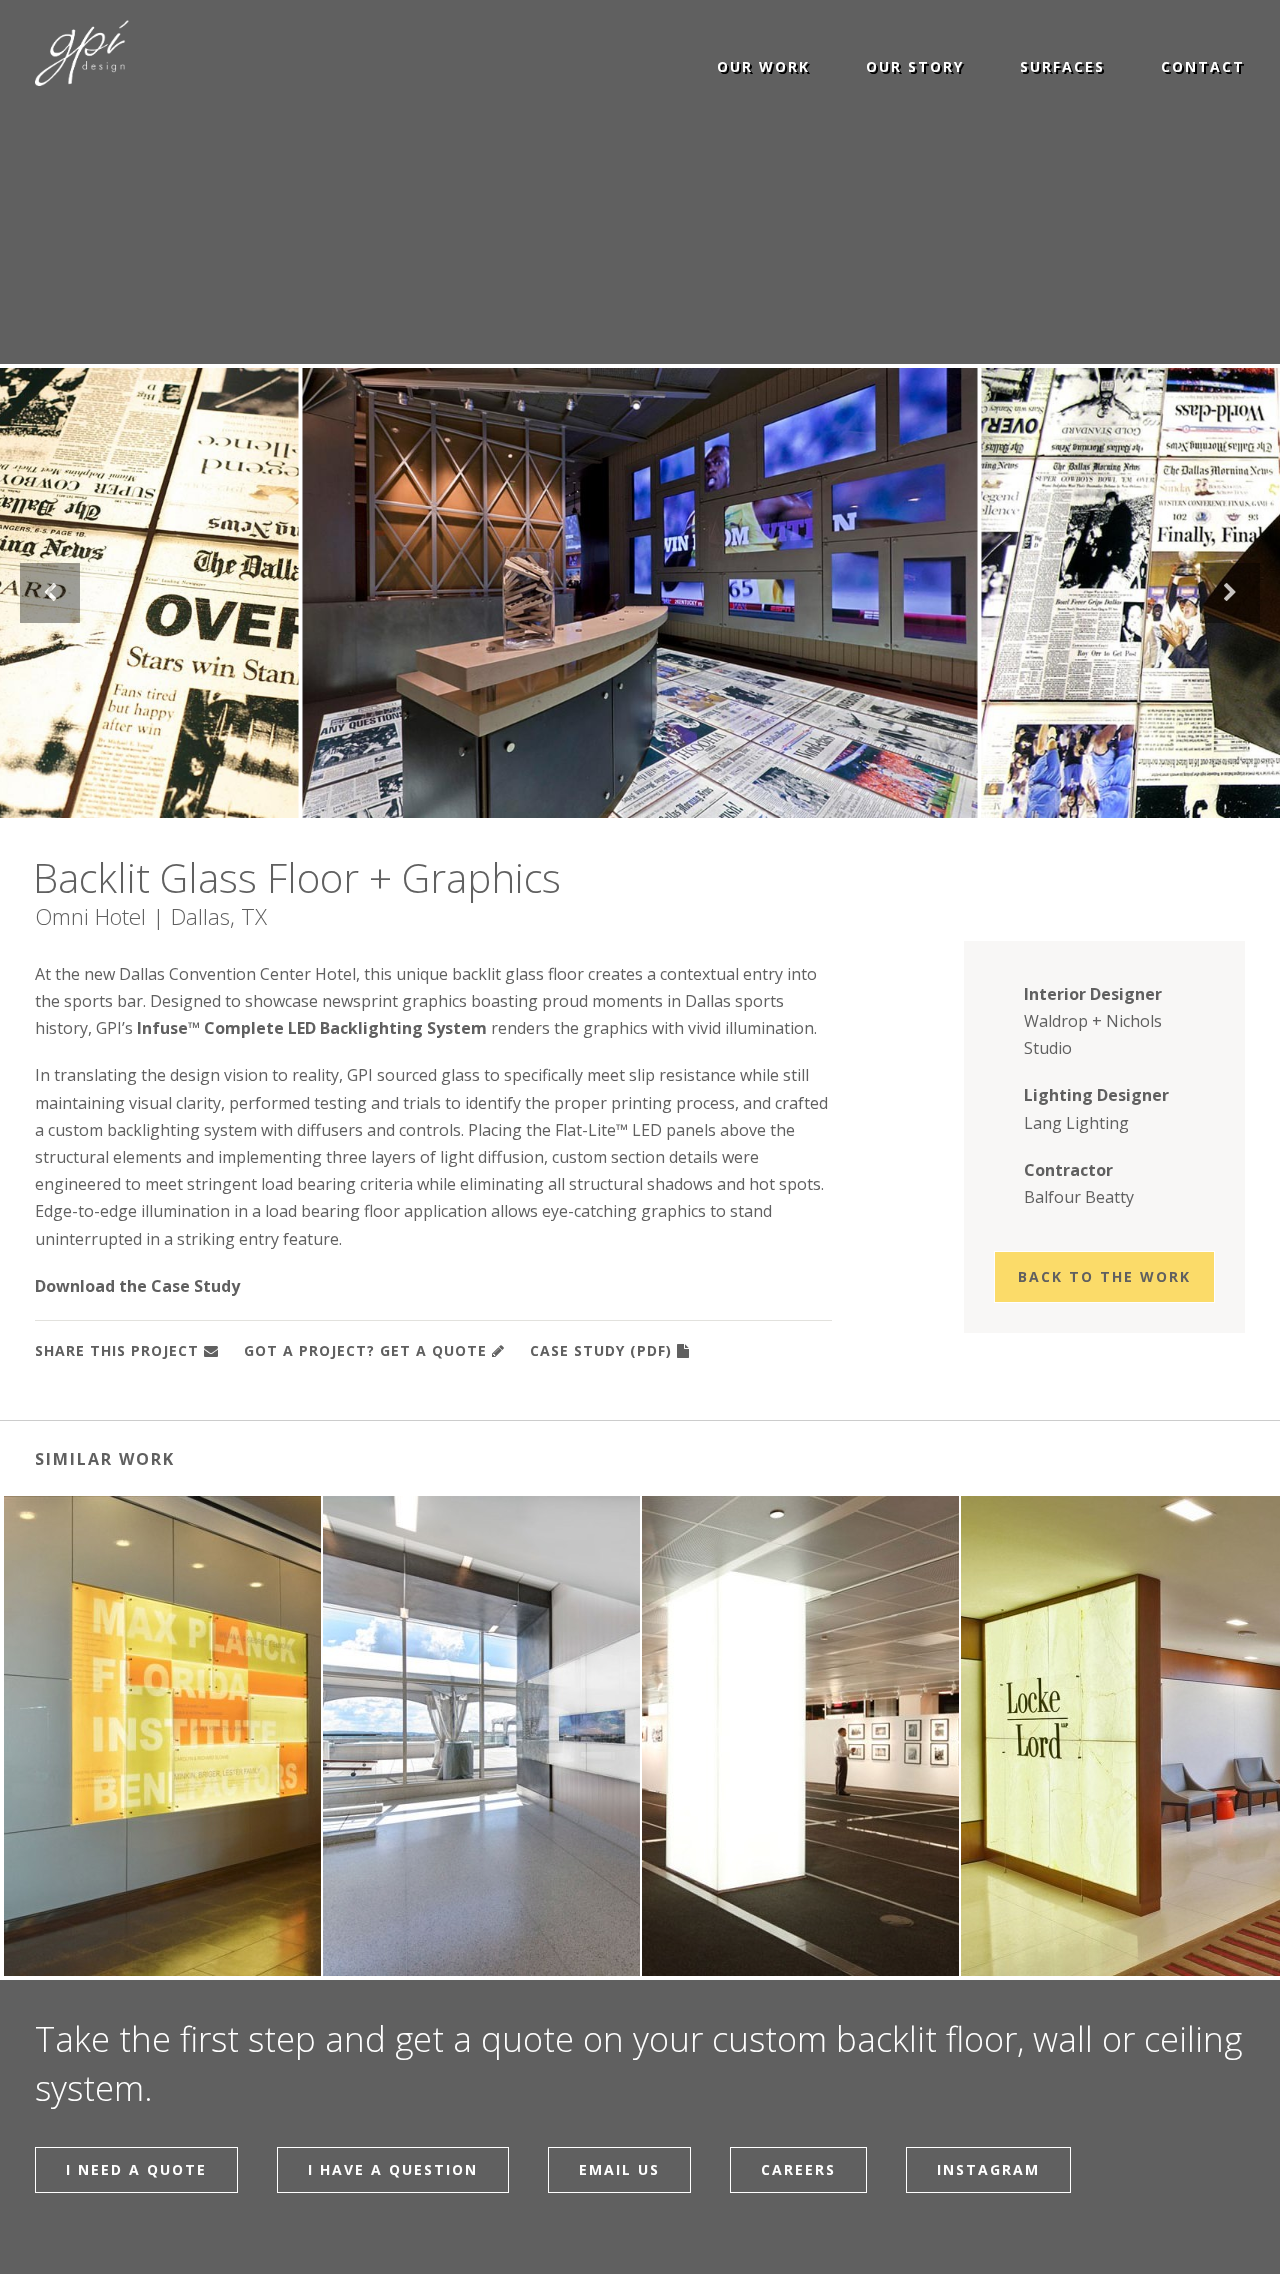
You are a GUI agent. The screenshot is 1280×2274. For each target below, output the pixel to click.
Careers (798, 2169)
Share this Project (117, 1350)
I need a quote (136, 2169)
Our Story (915, 65)
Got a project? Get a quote (365, 1350)
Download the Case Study (137, 1286)
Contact (1203, 65)
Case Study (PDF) (601, 1350)
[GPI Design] (97, 54)
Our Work (763, 65)
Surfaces (1062, 65)
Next (1230, 593)
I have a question (393, 2169)
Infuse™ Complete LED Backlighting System (312, 1028)
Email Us (619, 2169)
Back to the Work (1104, 1276)
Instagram (988, 2169)
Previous (50, 593)
